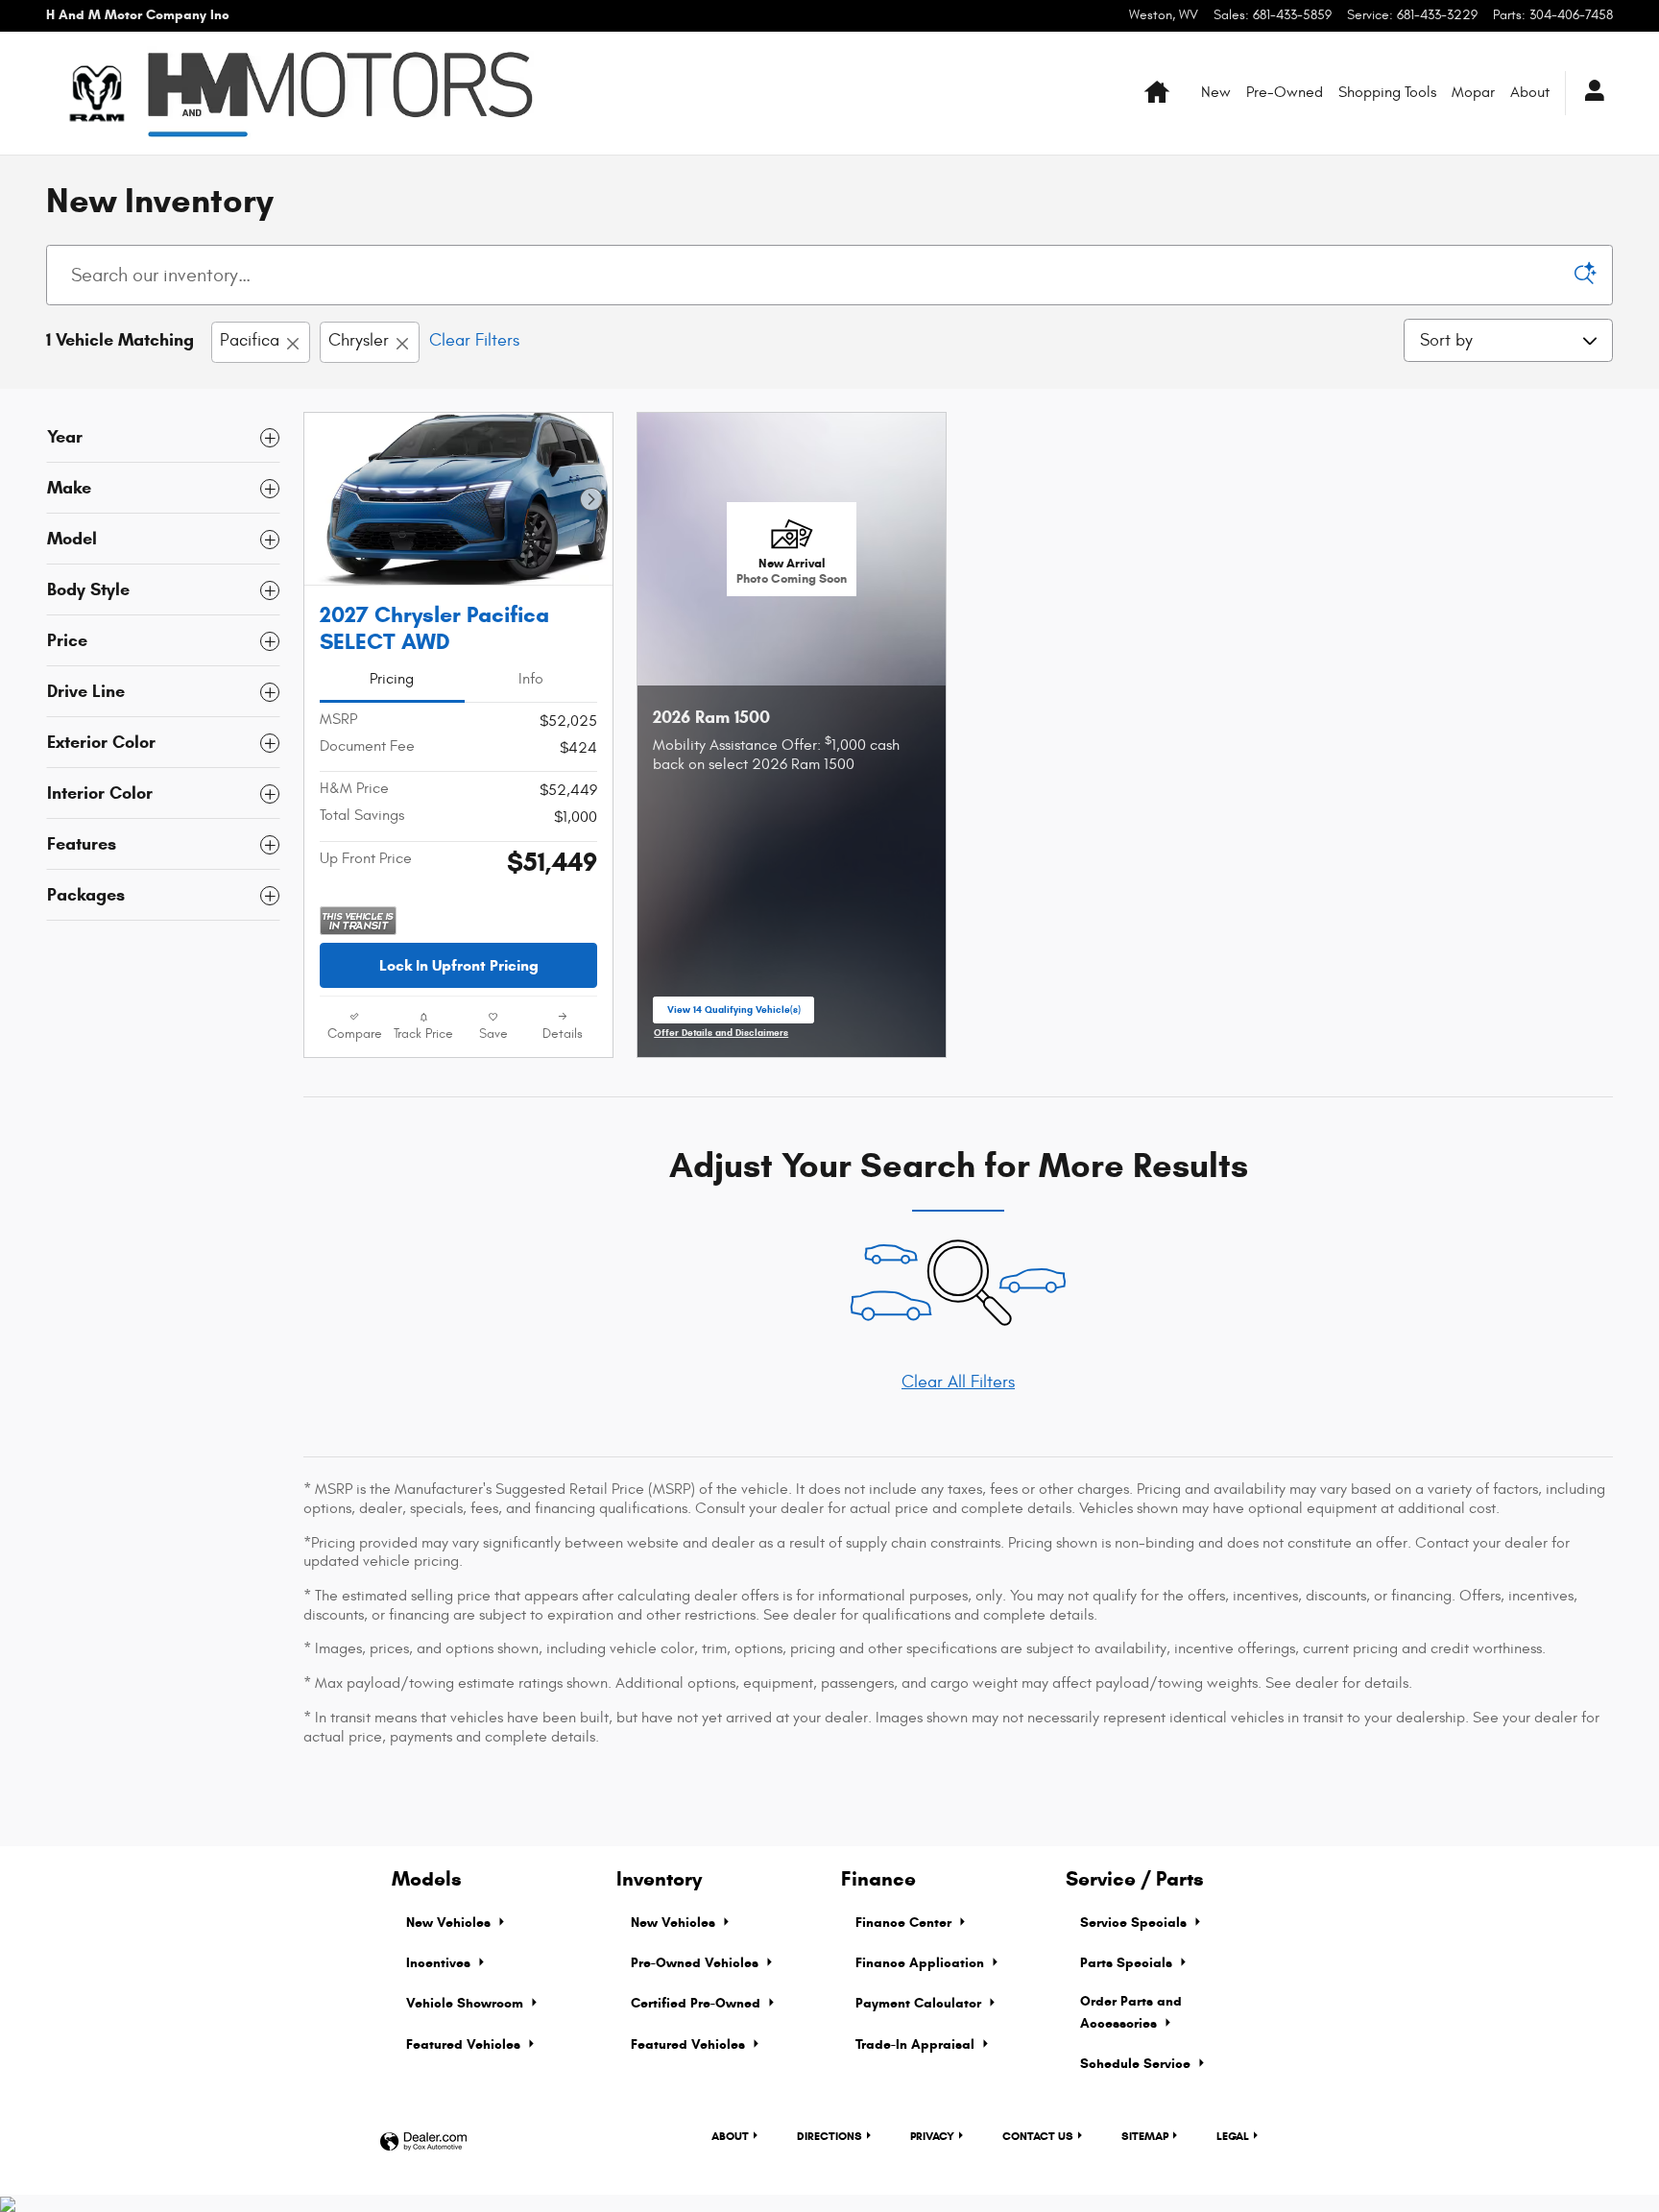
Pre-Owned (1285, 92)
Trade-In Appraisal (917, 2044)
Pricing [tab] (392, 679)
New (1216, 92)
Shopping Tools (1387, 92)
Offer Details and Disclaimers (721, 1034)
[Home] (96, 93)
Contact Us (1038, 2136)
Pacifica (250, 340)
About (1530, 92)
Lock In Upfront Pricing (459, 965)
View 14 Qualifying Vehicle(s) (734, 1014)
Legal (1233, 2136)
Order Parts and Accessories (1131, 2012)
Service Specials (1135, 1923)
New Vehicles (450, 1923)
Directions (829, 2136)
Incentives (440, 1963)
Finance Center (905, 1923)
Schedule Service (1137, 2064)
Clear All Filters (958, 1382)
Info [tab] (531, 679)
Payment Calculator (920, 2003)
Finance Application (922, 1963)
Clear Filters (474, 340)
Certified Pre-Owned (697, 2003)
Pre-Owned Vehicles (697, 1963)
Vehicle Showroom (467, 2003)
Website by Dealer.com (423, 2142)
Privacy (932, 2136)
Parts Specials (1128, 1963)
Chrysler (359, 340)
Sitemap (1145, 2136)
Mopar (1473, 92)
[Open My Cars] (1589, 93)
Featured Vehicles (465, 2044)
